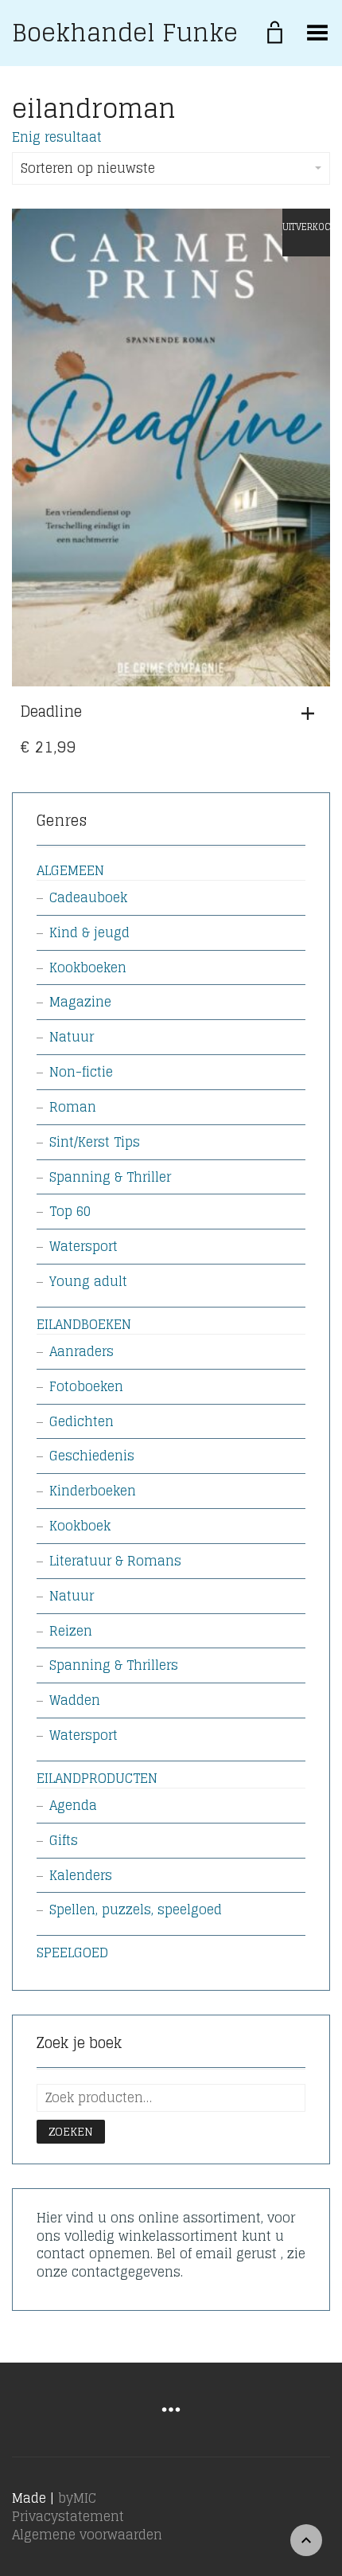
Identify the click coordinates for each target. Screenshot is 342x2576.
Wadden (75, 1700)
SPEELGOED (72, 1953)
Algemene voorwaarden (87, 2535)
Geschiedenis (92, 1456)
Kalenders (81, 1875)
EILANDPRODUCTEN (97, 1778)
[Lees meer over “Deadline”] (312, 713)
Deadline (51, 711)
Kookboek (80, 1526)
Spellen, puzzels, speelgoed (136, 1910)
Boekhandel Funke (125, 33)
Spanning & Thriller (110, 1177)
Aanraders (82, 1351)
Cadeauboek (88, 897)
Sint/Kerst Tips (95, 1142)
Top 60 (70, 1211)
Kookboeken (88, 967)
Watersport (84, 1246)
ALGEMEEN (70, 870)
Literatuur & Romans (115, 1561)
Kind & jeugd (89, 932)
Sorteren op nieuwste (88, 168)
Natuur (72, 1037)
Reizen (71, 1631)
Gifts (64, 1840)
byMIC (77, 2498)
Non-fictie (81, 1072)
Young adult (88, 1281)
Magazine (80, 1002)
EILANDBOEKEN (84, 1324)
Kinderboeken (93, 1491)
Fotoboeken (86, 1386)
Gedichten (82, 1421)
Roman (73, 1107)
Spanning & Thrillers (114, 1665)
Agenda (73, 1805)
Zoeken (71, 2131)
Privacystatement (68, 2516)
